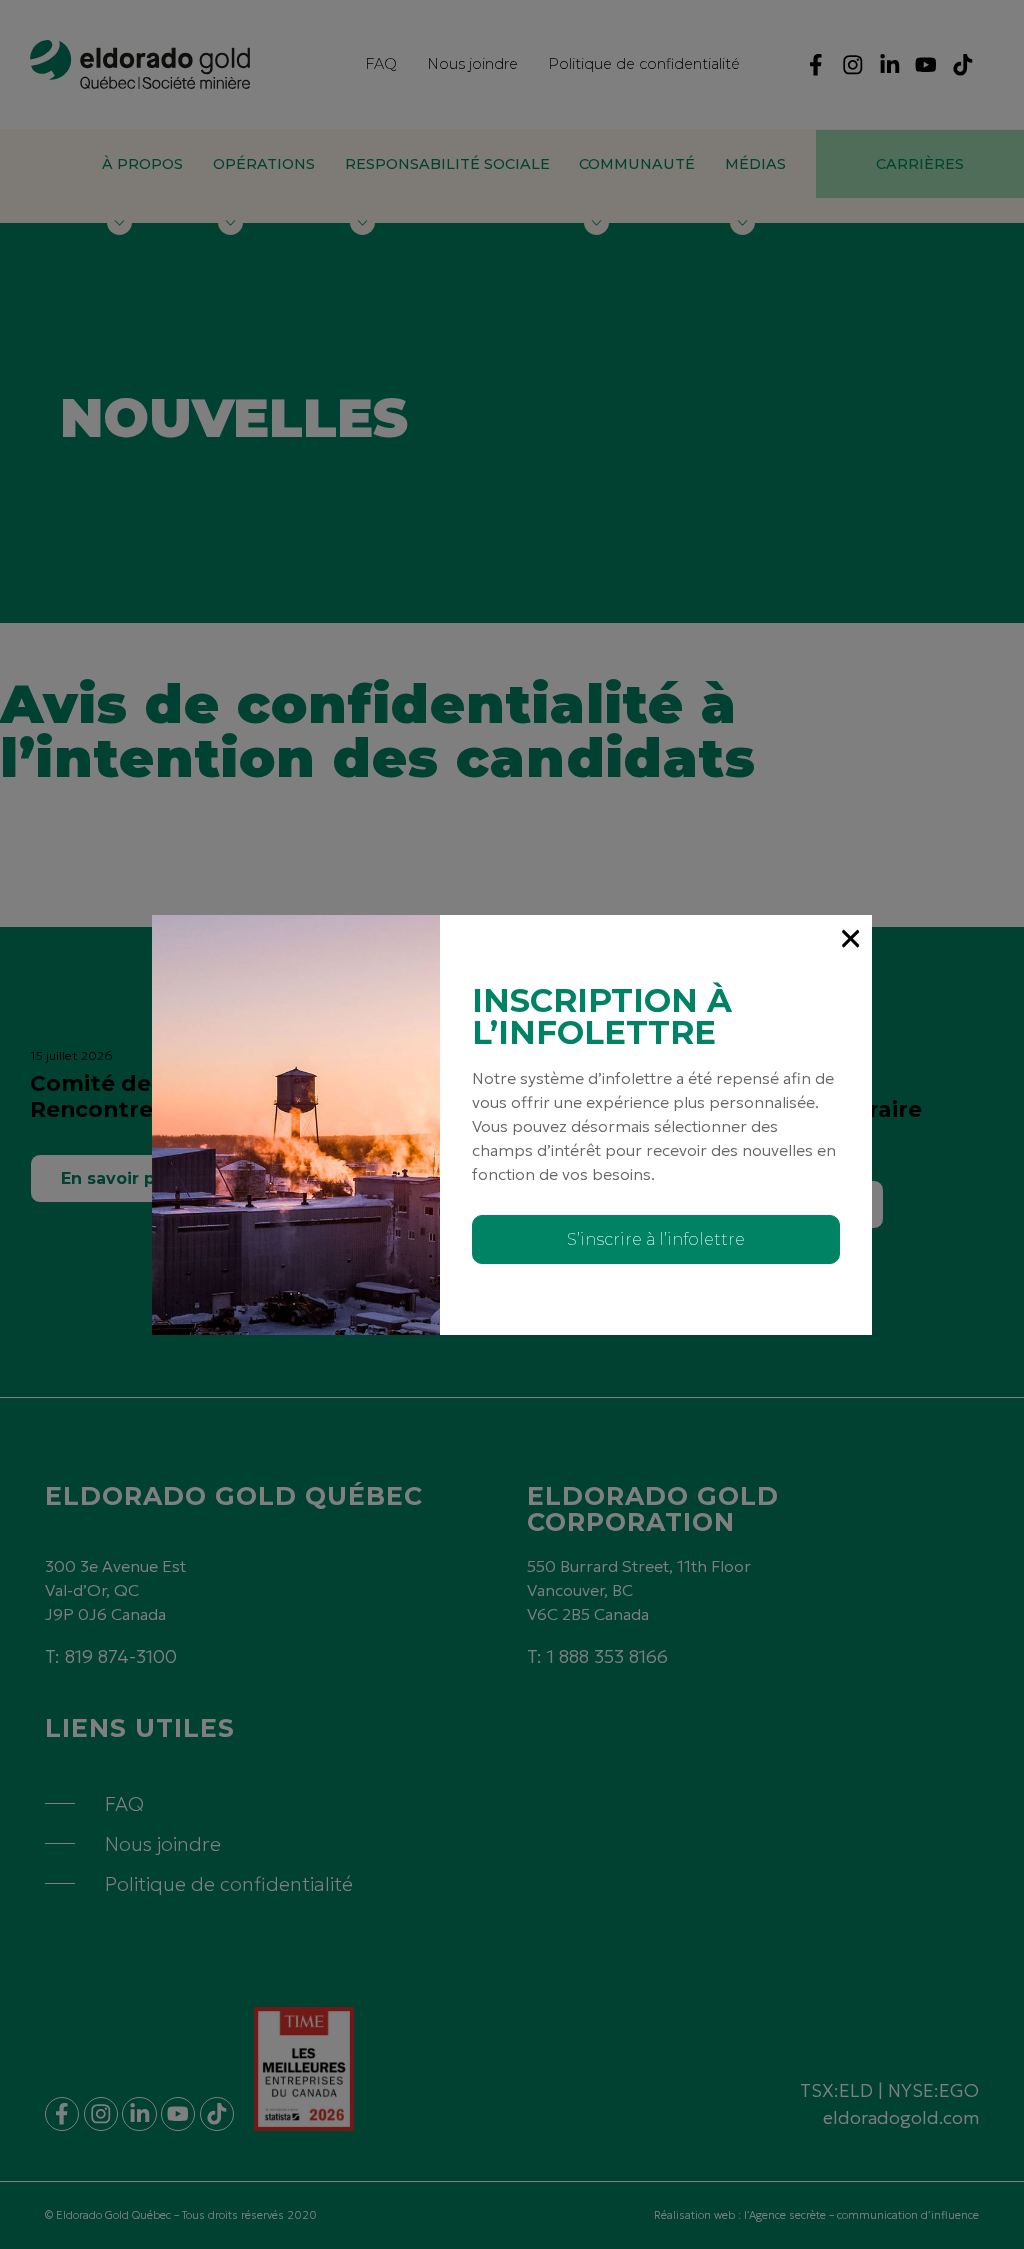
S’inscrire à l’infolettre (656, 1239)
